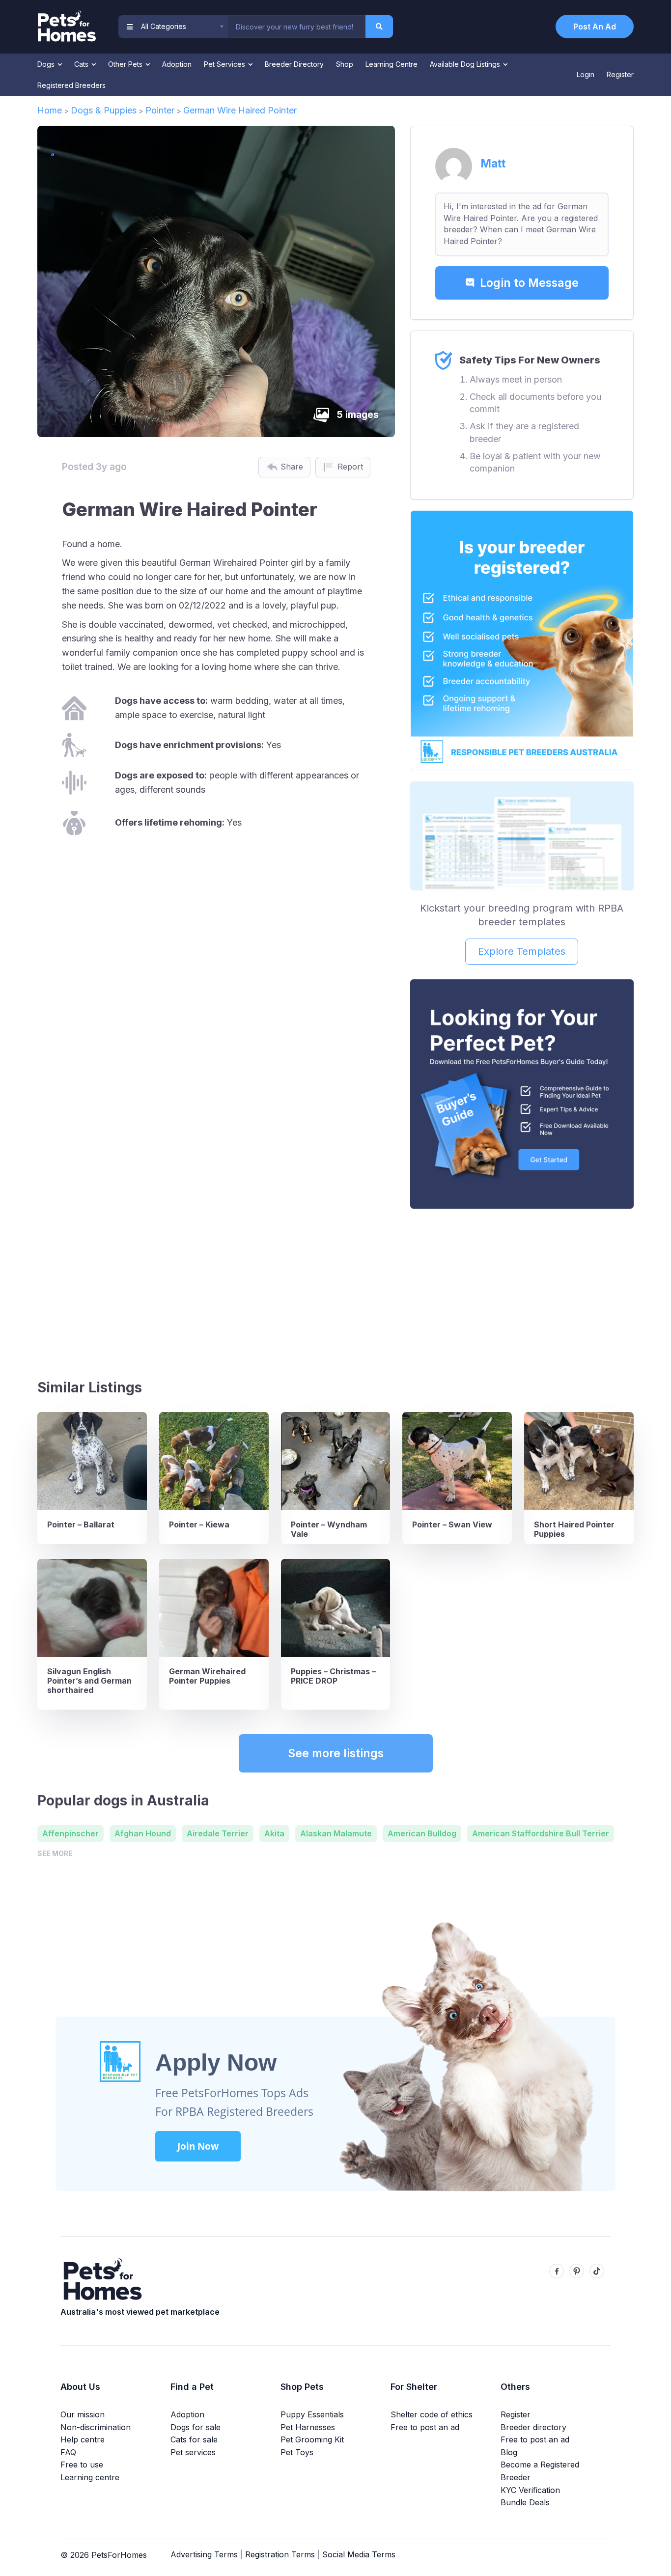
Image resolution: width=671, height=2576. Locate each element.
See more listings (336, 1753)
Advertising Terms (204, 2554)
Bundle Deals (525, 2502)
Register (620, 74)
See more (55, 1853)
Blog (509, 2452)
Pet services (193, 2452)
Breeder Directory (294, 64)
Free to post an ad (425, 2427)
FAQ (68, 2452)
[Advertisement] (522, 1290)
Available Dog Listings (466, 64)
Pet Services (225, 64)
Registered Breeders (71, 85)
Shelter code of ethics (432, 2414)
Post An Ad (595, 27)
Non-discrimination (96, 2427)
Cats (82, 64)
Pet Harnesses (308, 2427)
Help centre (83, 2439)
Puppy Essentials (312, 2414)
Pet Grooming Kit (312, 2439)
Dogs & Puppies (104, 110)
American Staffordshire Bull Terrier (541, 1833)
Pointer (160, 110)
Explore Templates (522, 951)
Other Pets (126, 64)
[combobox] (297, 27)
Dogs (47, 64)
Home (50, 110)
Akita (274, 1833)
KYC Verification (530, 2490)
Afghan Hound (143, 1833)
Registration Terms (280, 2554)
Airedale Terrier (218, 1833)
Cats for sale (194, 2439)
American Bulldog (422, 1833)
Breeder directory (533, 2427)
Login (586, 74)
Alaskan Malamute (336, 1833)
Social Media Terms (359, 2554)
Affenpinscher (70, 1833)
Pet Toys (297, 2452)
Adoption (177, 64)
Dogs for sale (196, 2427)
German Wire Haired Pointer (240, 110)
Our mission (83, 2414)
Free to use (82, 2465)
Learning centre (90, 2477)
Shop (345, 64)
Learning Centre (391, 64)
